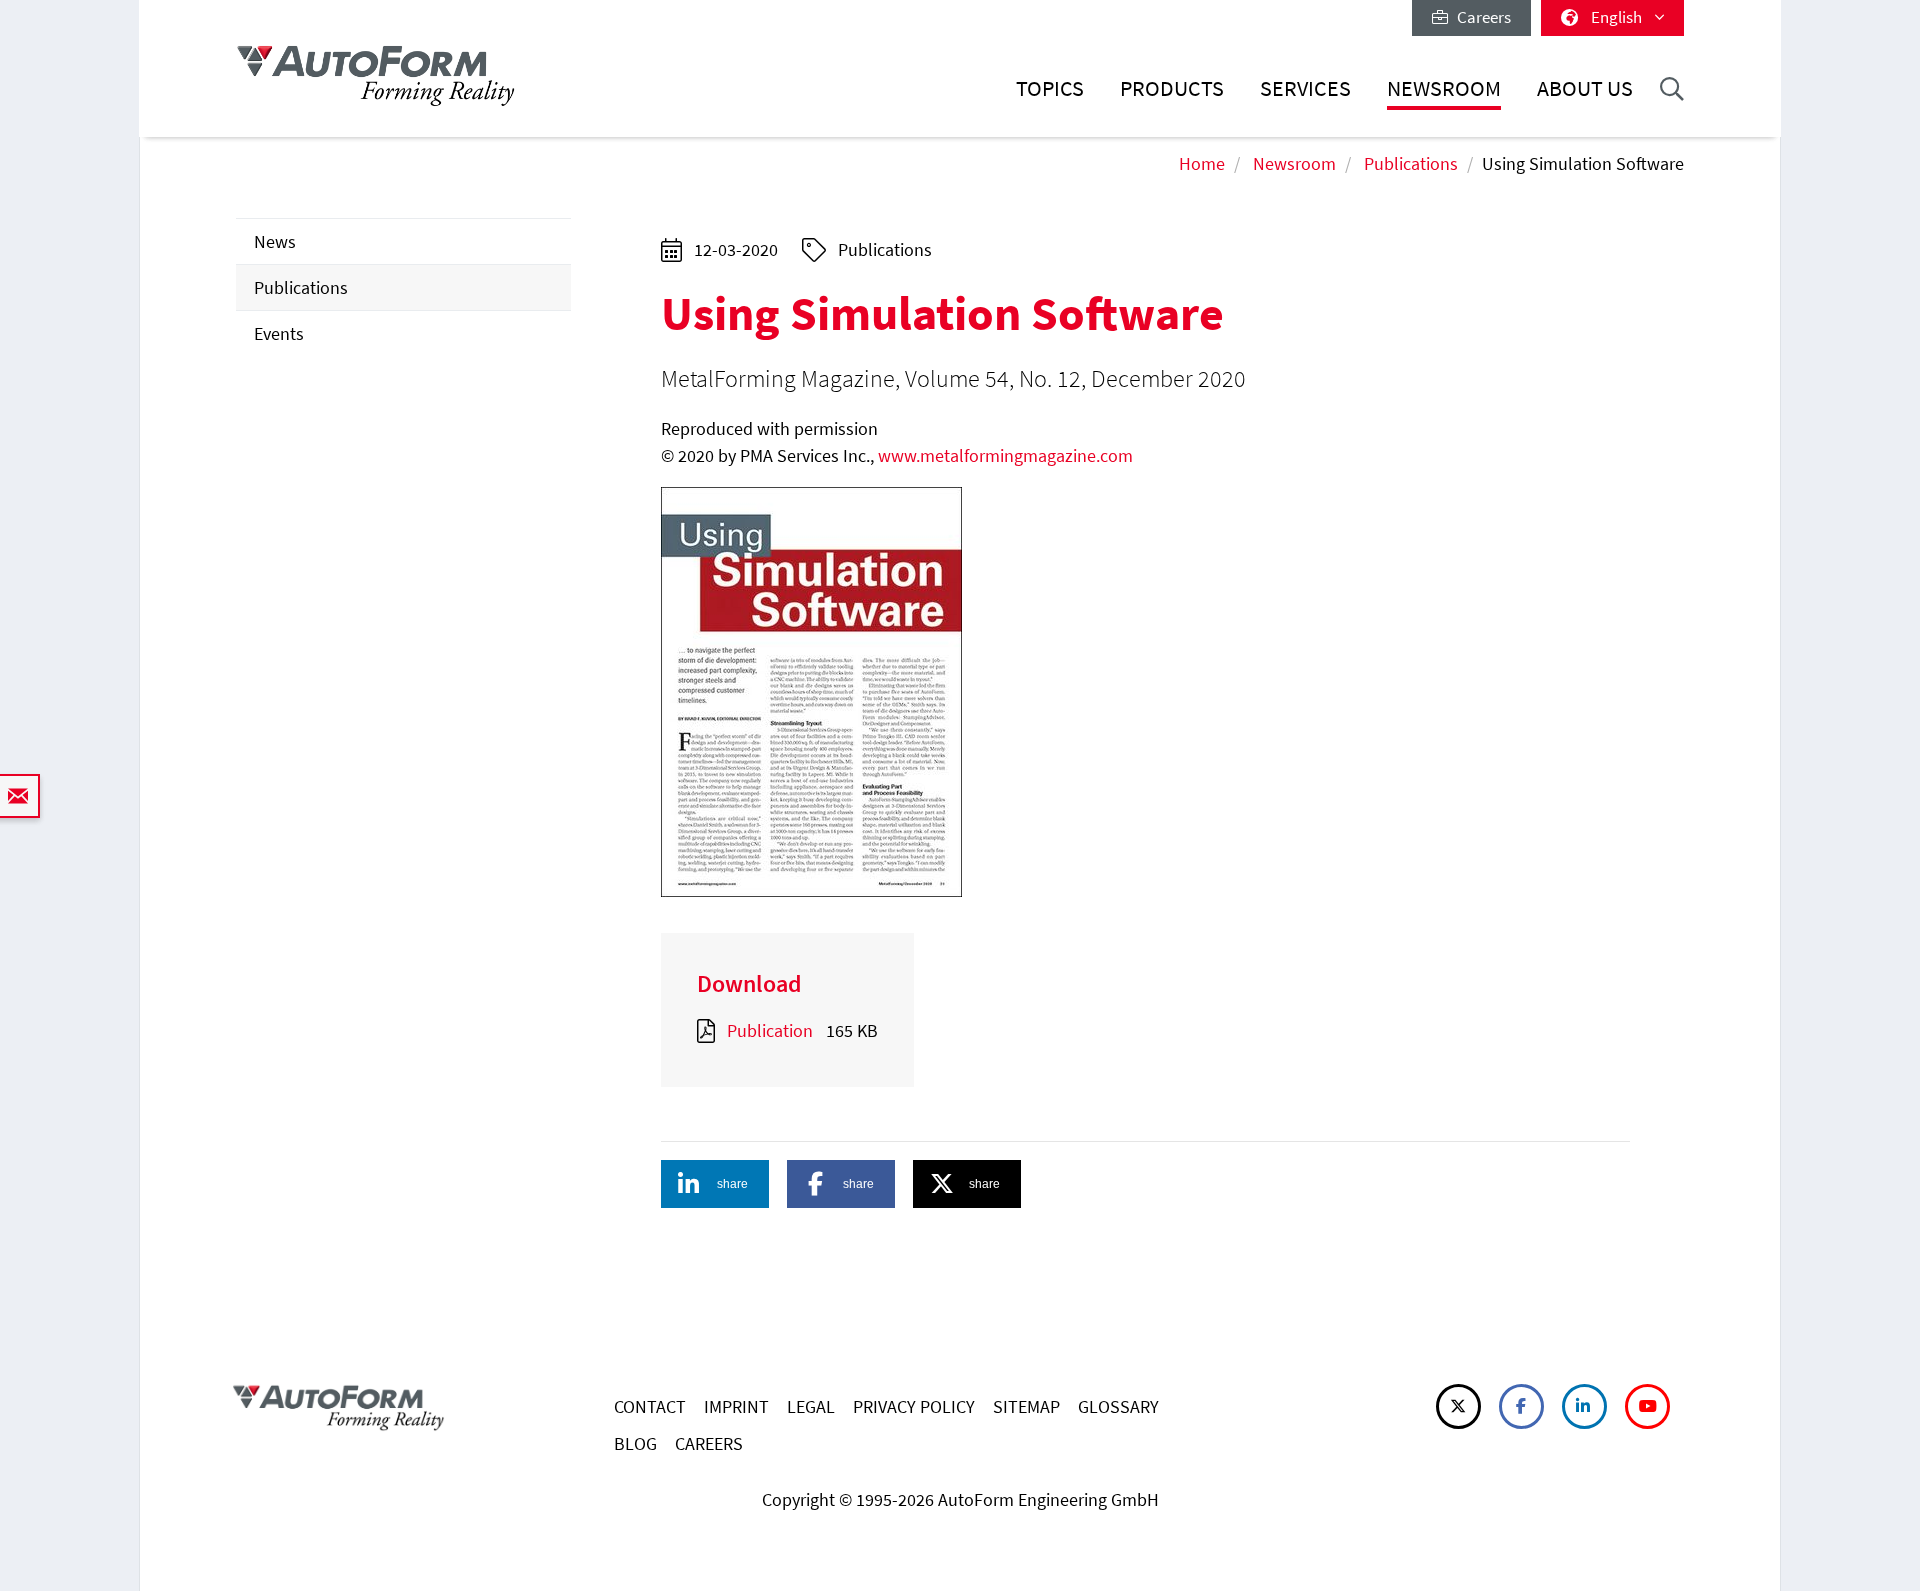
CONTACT (650, 1406)
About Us (1585, 88)
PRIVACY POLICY (914, 1406)
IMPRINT (736, 1406)
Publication (770, 1030)
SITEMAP (1026, 1406)
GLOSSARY (1118, 1406)
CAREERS (709, 1443)
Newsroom (1444, 88)
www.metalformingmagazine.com (1005, 455)
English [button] (1618, 17)
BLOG (635, 1443)
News (275, 241)
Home (1202, 163)
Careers (1479, 17)
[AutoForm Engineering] (376, 75)
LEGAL (811, 1406)
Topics (1050, 88)
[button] (715, 1184)
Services (1305, 88)
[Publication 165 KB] (710, 1030)
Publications (1411, 163)
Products (1172, 88)
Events (279, 333)
